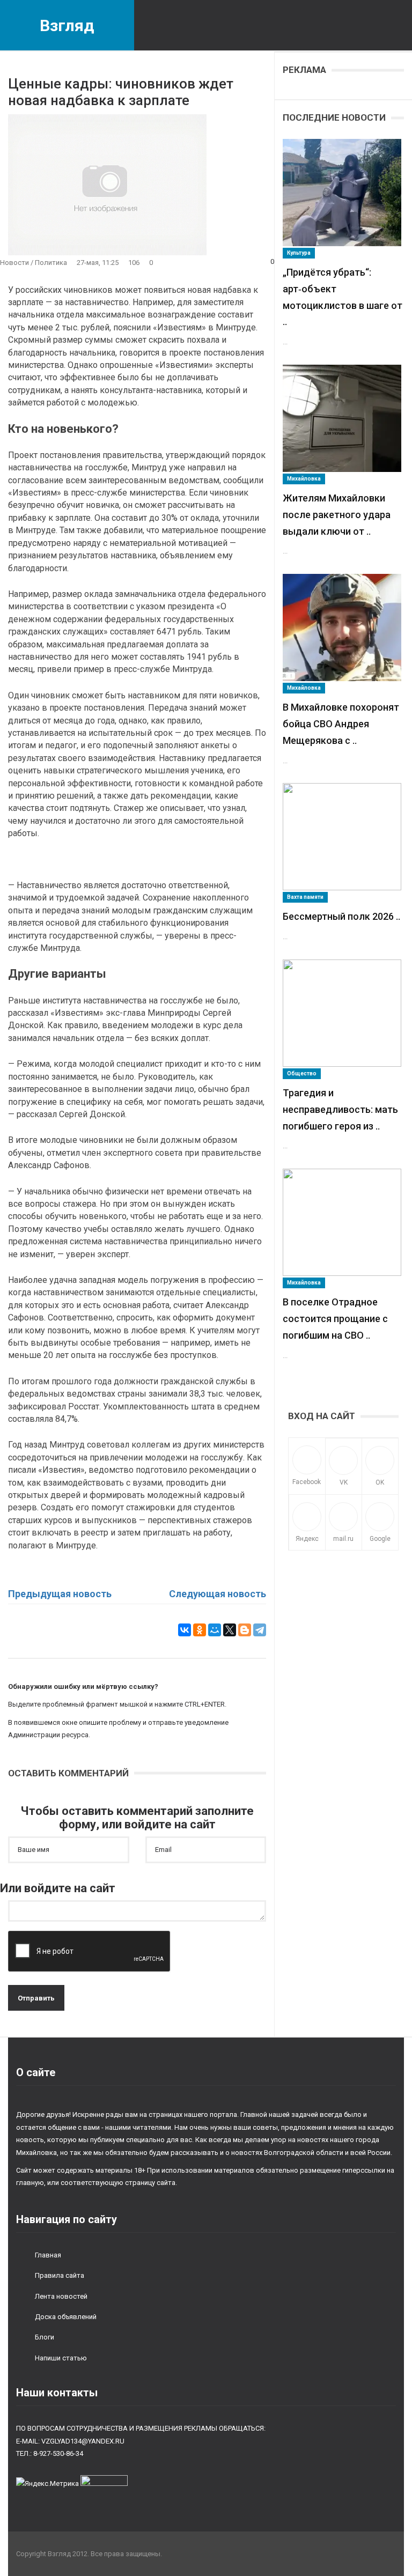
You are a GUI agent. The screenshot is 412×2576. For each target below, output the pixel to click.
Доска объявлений (66, 2317)
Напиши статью (61, 2358)
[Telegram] (260, 1630)
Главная (48, 2255)
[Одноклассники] (200, 1630)
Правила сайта (60, 2275)
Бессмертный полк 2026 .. (341, 916)
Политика (51, 263)
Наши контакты (57, 2393)
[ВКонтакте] (185, 1630)
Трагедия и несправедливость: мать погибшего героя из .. (340, 1109)
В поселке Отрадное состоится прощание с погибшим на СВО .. (335, 1319)
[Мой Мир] (215, 1630)
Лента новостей (61, 2296)
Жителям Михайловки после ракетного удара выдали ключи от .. (337, 515)
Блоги (45, 2337)
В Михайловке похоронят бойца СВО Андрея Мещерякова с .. (341, 724)
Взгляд (67, 25)
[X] (230, 1630)
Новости (14, 263)
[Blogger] (245, 1630)
